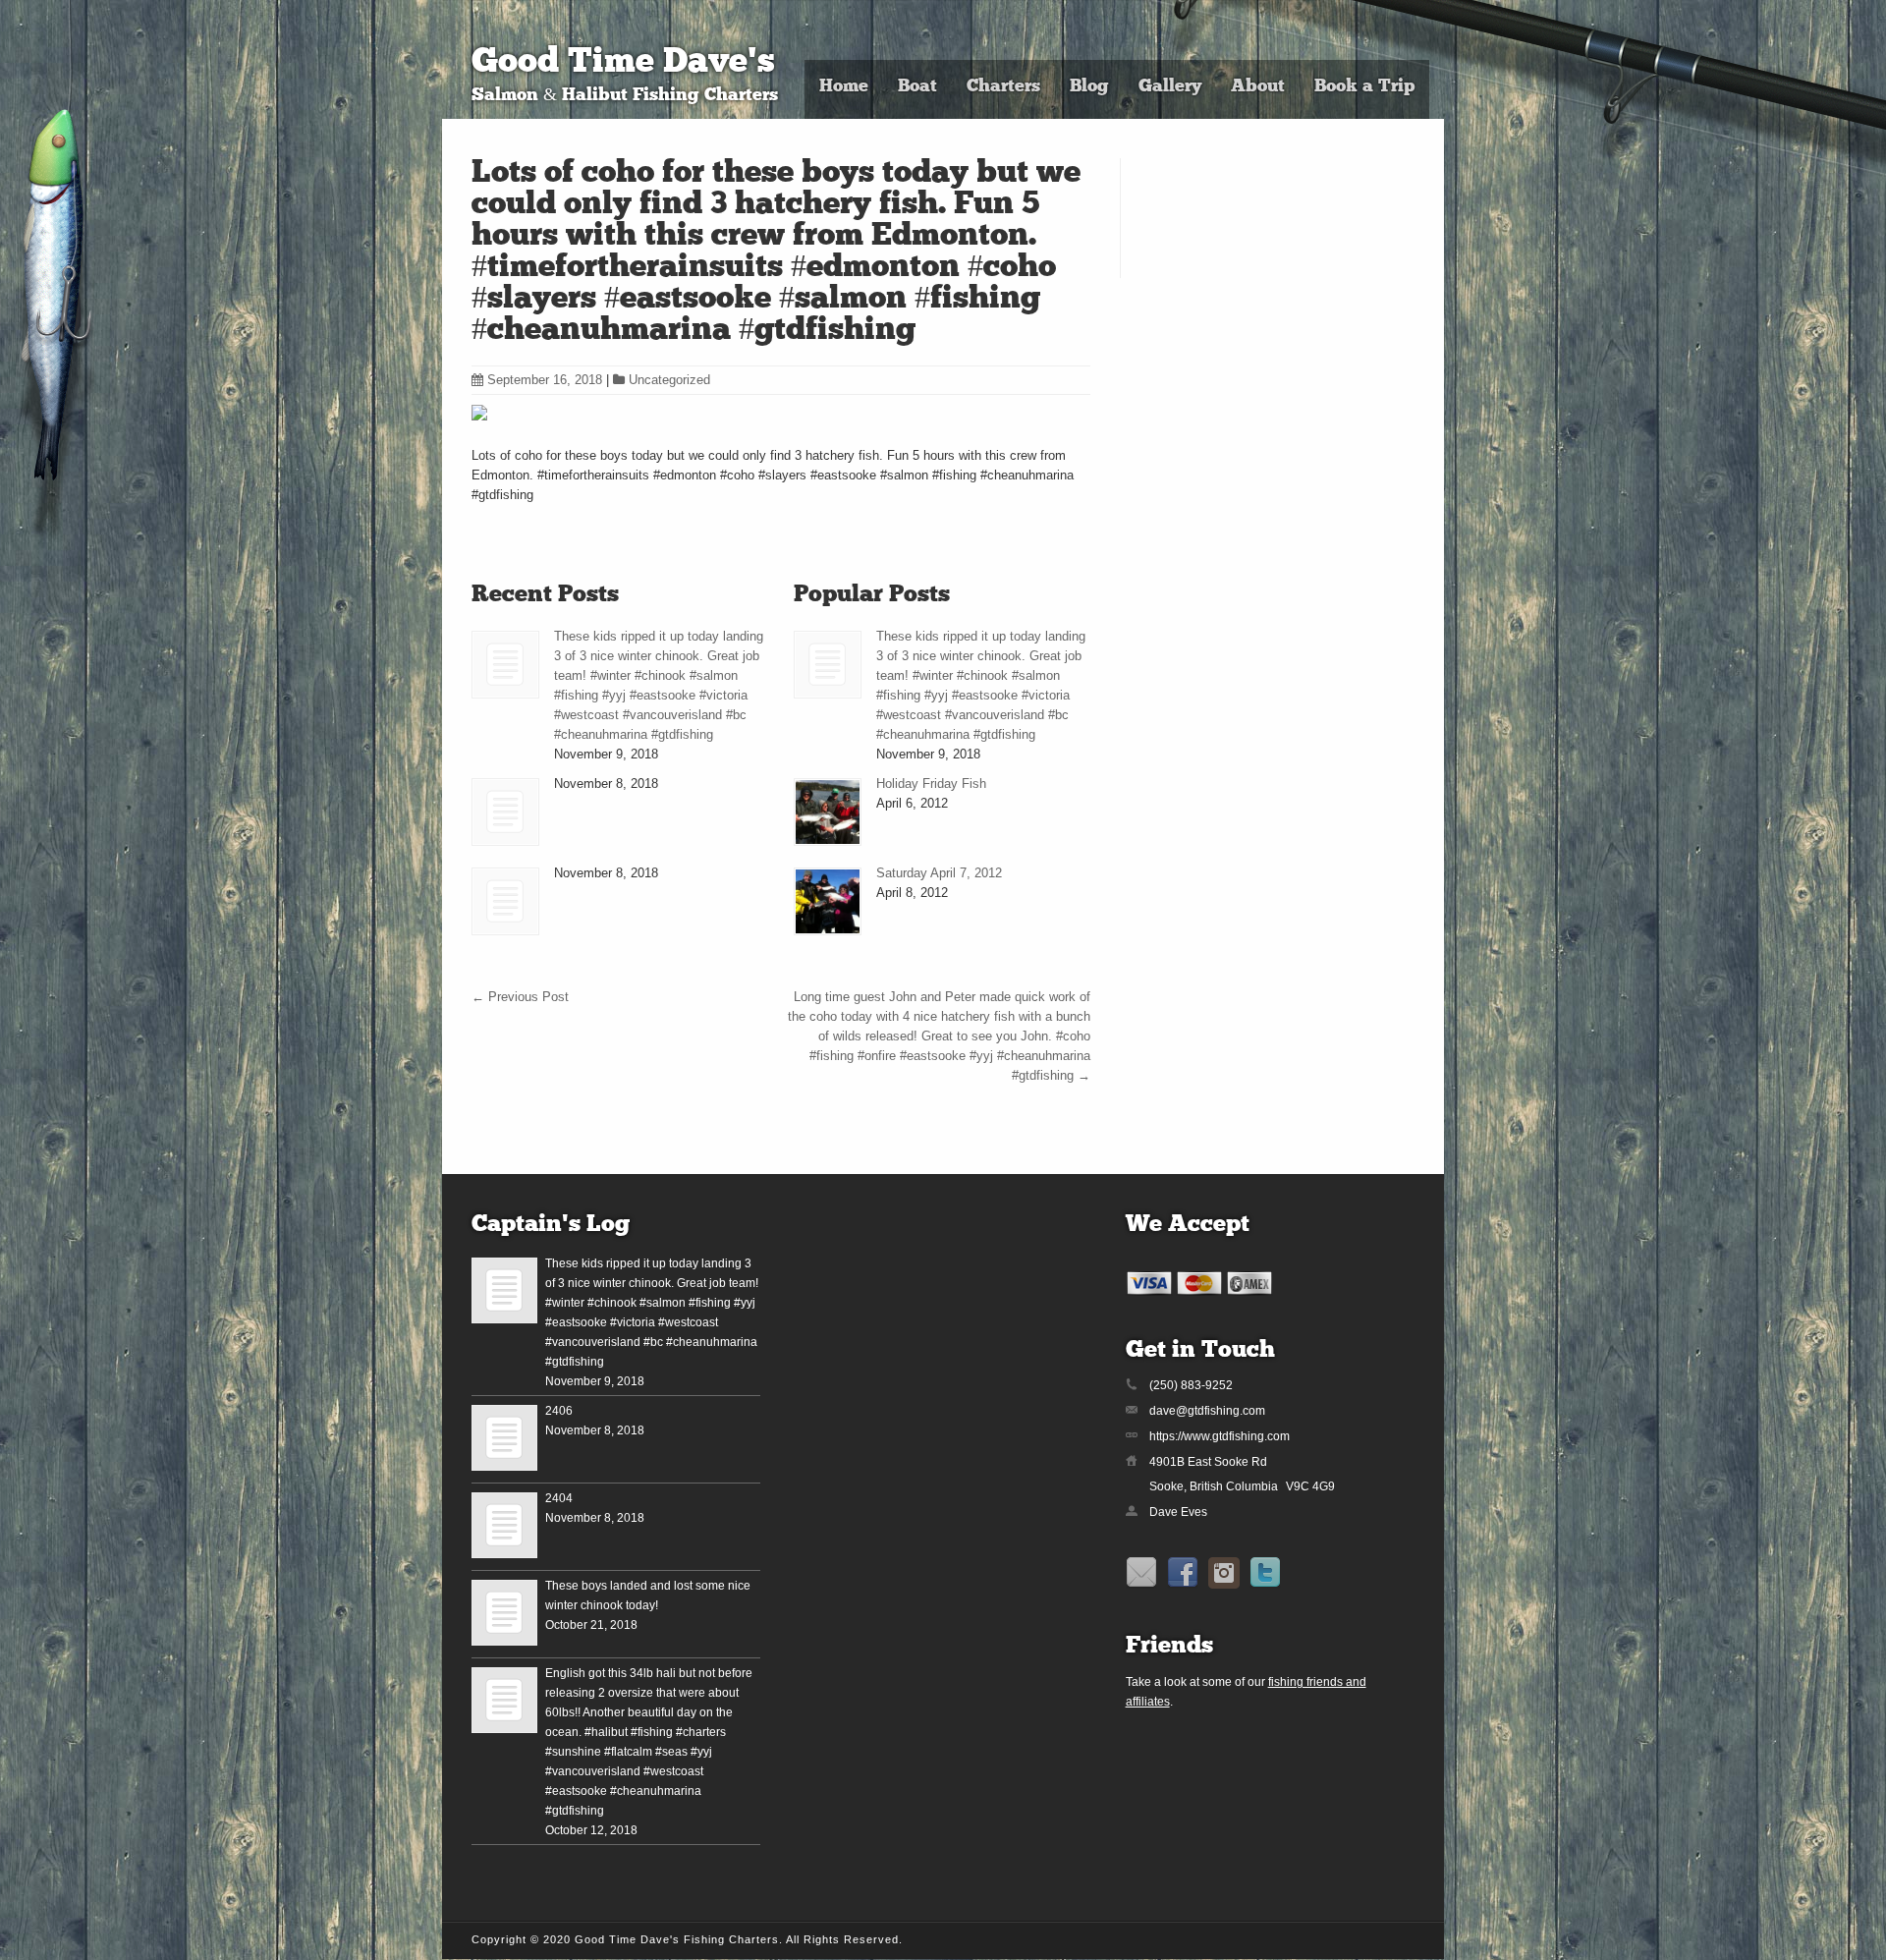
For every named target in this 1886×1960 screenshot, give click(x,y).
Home (844, 87)
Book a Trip (1364, 87)
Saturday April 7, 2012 (939, 873)
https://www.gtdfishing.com (1220, 1436)
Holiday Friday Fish (931, 784)
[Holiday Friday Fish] (828, 812)
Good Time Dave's (623, 63)
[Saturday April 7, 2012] (828, 901)
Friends (1169, 1647)
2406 (559, 1411)
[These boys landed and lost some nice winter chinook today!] (504, 1613)
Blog (1089, 87)
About (1258, 87)
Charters (1003, 87)
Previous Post (520, 997)
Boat (917, 87)
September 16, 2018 (545, 380)
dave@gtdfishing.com (1207, 1411)
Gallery (1170, 87)
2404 (559, 1498)
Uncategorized (669, 380)
